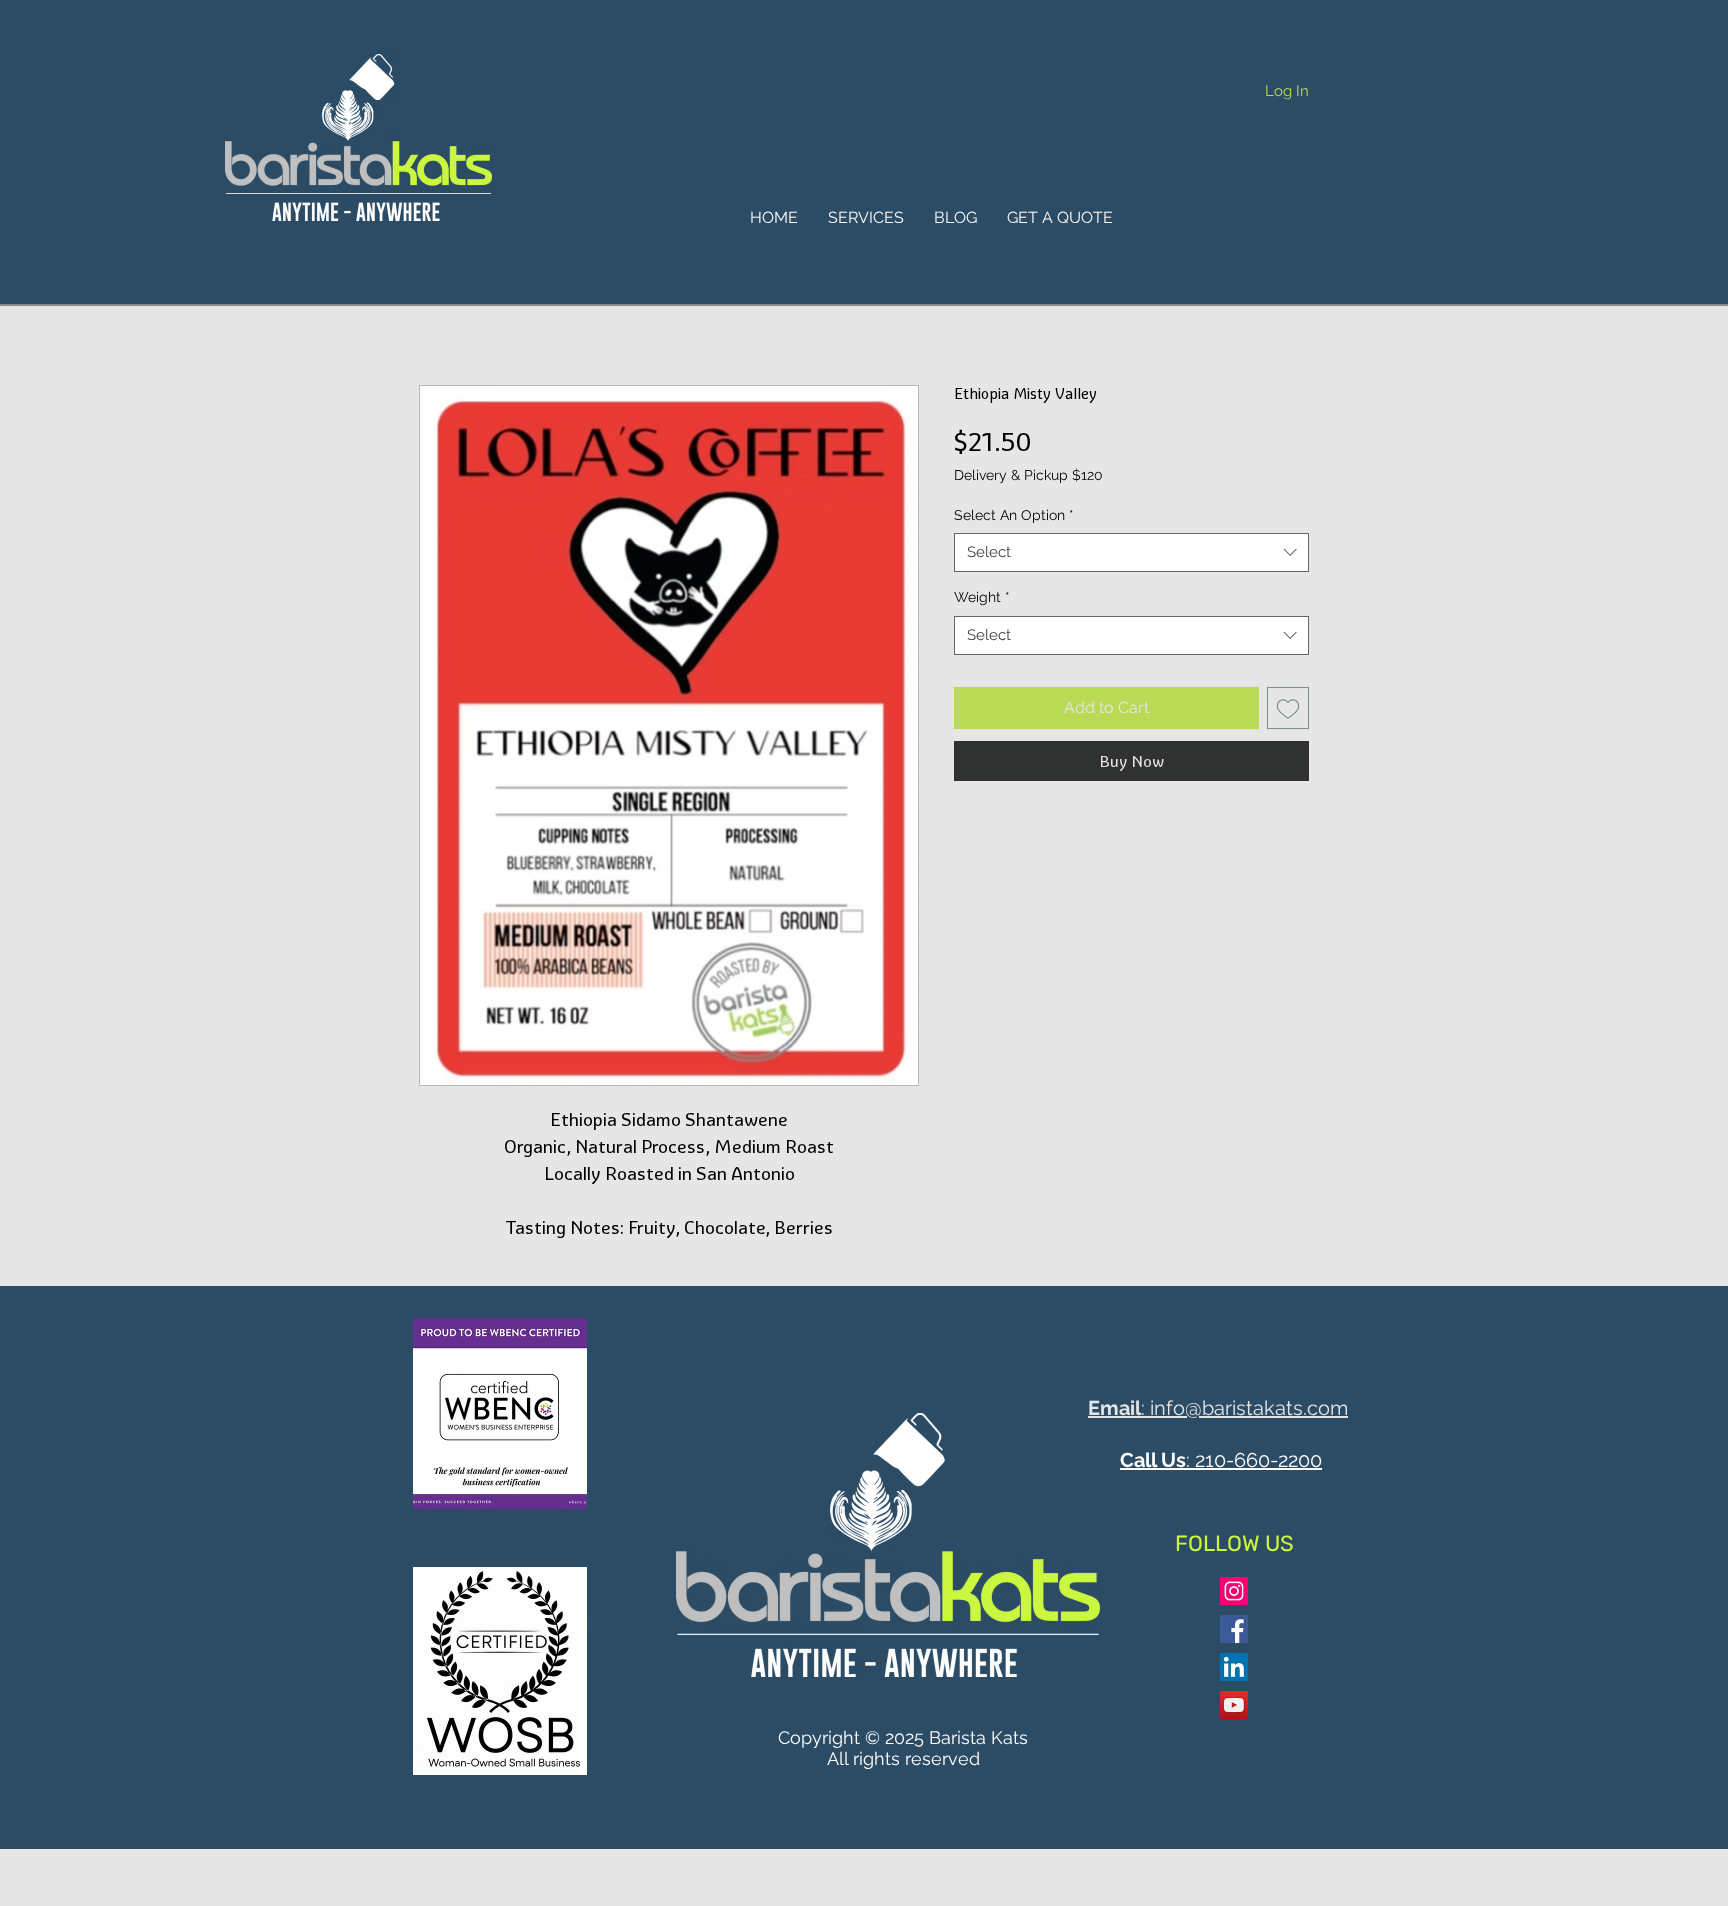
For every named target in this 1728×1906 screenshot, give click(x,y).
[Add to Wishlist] (1288, 708)
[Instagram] (1234, 1591)
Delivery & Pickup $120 (1028, 475)
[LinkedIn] (1234, 1667)
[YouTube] (1234, 1705)
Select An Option (1014, 515)
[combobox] (1131, 552)
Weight (982, 597)
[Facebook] (1234, 1629)
